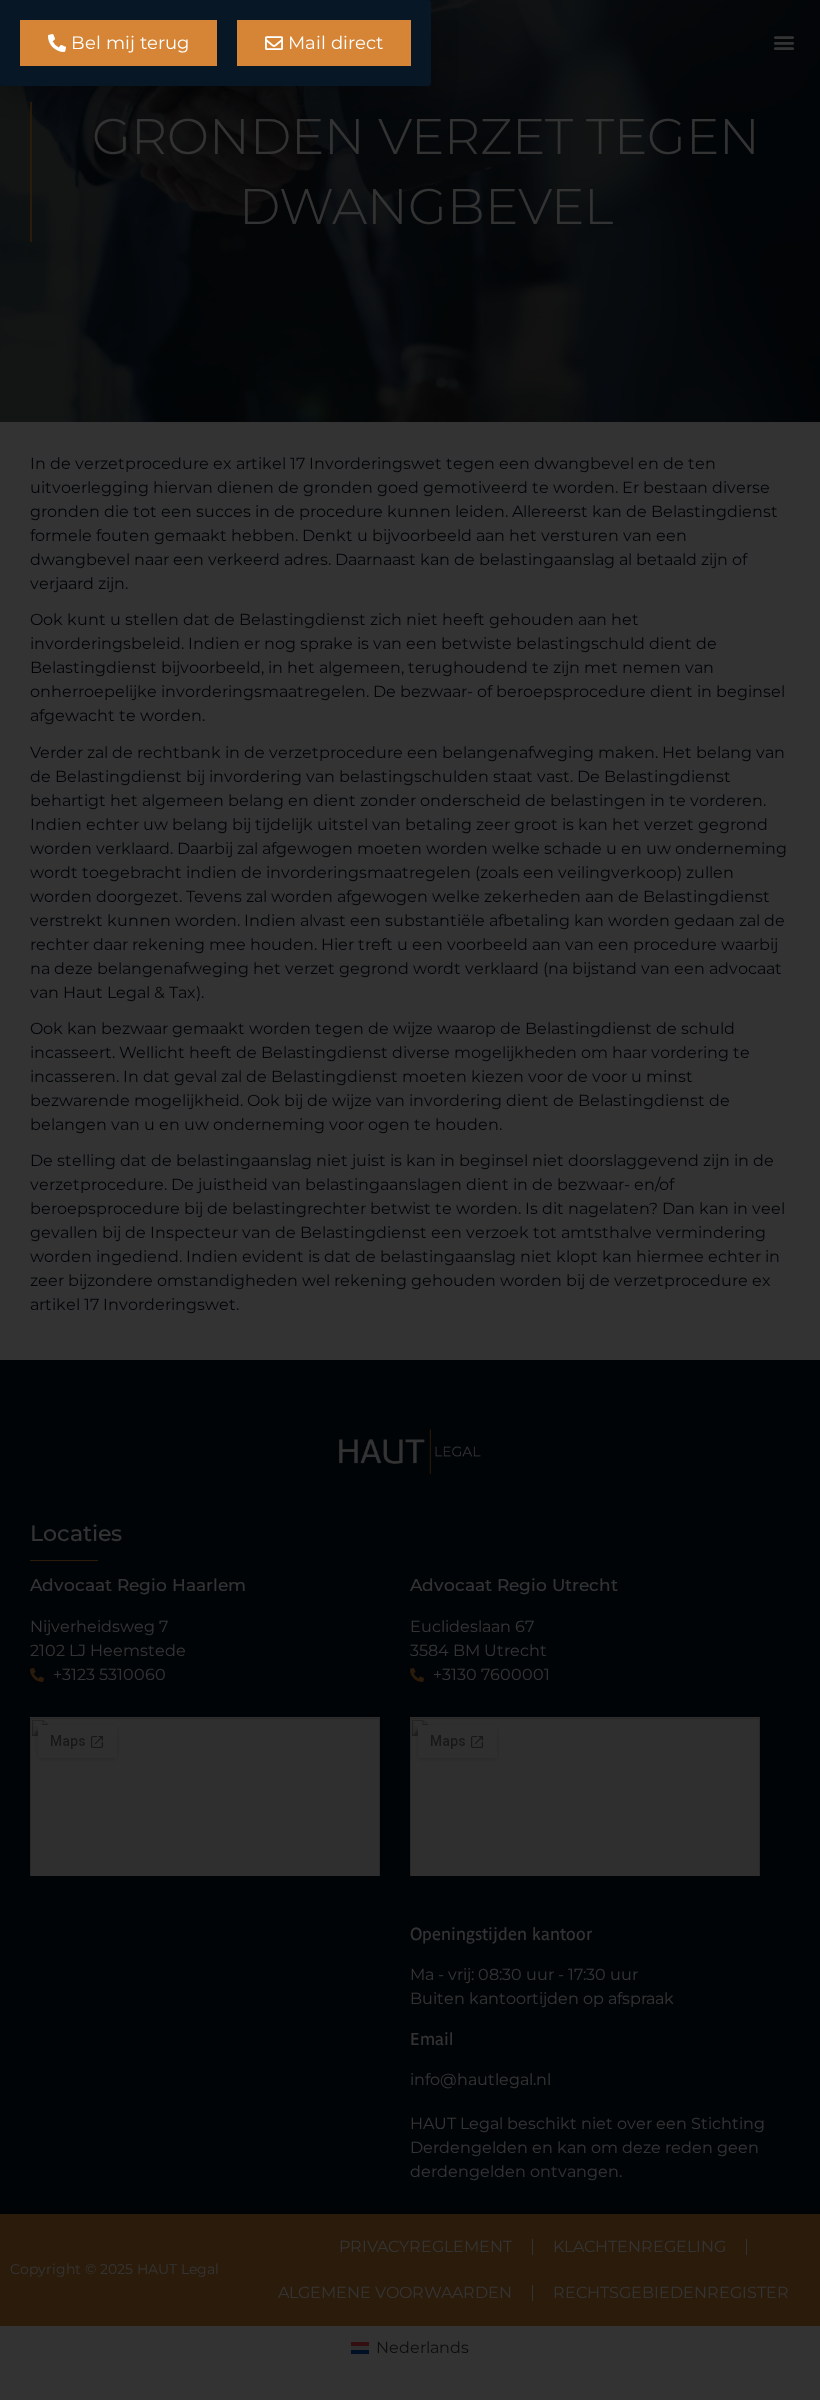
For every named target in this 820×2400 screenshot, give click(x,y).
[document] (410, 1200)
